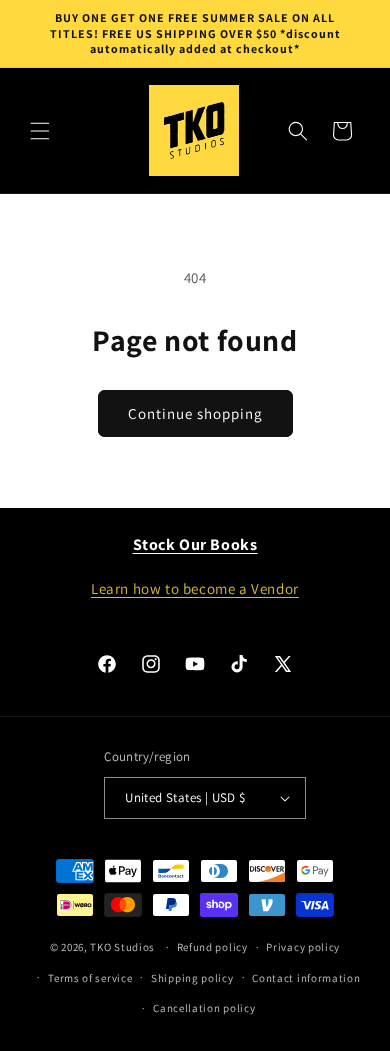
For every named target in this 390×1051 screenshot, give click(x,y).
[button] (40, 131)
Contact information (306, 978)
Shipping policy (192, 978)
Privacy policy (303, 947)
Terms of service (90, 978)
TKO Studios (122, 947)
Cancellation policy (204, 1008)
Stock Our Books (195, 544)
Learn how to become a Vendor (195, 588)
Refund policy (212, 947)
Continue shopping (195, 413)
